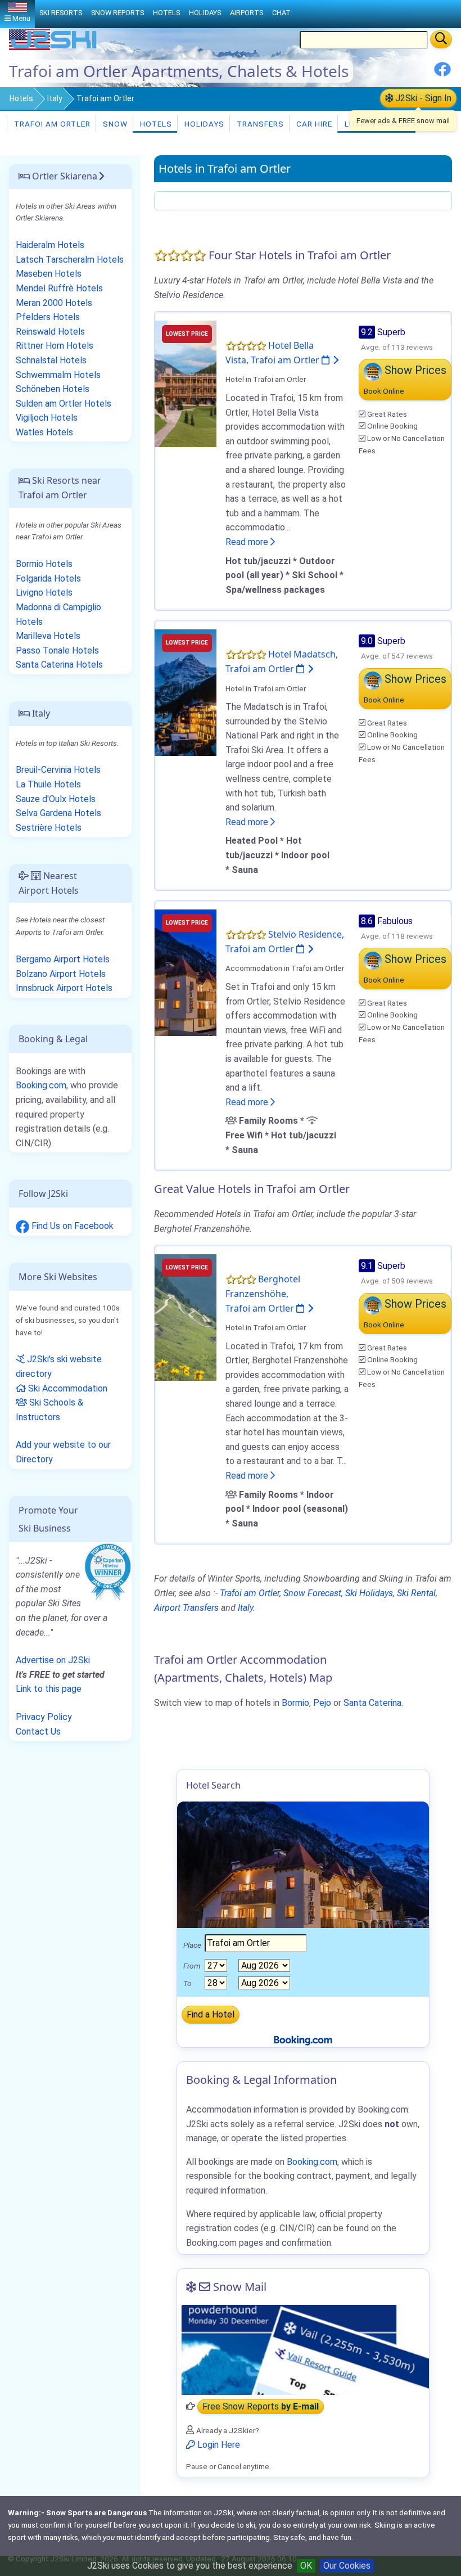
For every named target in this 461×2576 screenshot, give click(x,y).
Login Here (218, 2445)
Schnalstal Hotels (51, 360)
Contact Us (38, 1731)
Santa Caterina (372, 1703)
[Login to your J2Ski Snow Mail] (303, 2350)
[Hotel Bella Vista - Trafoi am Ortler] (186, 383)
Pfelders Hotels (48, 317)
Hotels (21, 98)
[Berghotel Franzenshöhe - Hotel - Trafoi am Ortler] (186, 1317)
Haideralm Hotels (50, 245)
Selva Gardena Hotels (58, 813)
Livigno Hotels (44, 593)
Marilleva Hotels (48, 636)
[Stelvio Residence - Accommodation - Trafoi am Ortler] (186, 972)
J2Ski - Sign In (422, 98)
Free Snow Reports (261, 2406)
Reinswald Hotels (50, 332)
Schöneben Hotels (53, 389)
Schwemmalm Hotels (58, 375)
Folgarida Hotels (48, 578)
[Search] (441, 39)
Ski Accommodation (67, 1388)
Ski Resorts (61, 13)
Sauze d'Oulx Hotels (56, 799)
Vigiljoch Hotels (47, 418)
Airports (247, 13)
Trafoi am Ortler (51, 124)
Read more (248, 542)
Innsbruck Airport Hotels (64, 988)
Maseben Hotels (49, 274)
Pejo (322, 1703)
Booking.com (41, 1085)
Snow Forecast (312, 1593)
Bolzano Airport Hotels (61, 974)
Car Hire (313, 124)
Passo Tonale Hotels (57, 650)
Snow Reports (117, 13)
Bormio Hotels (44, 564)
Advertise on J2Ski (53, 1660)
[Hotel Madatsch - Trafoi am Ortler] (186, 692)
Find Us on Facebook (71, 1226)
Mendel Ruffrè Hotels (59, 288)
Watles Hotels (44, 432)
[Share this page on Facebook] (442, 73)
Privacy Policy (44, 1717)
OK (306, 2566)
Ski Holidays (369, 1593)
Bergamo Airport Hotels (63, 959)
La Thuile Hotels (48, 784)
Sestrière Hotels (49, 828)
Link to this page (49, 1689)
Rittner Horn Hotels (55, 346)
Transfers (259, 124)
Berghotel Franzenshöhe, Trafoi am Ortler (263, 1293)
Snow (114, 124)
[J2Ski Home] (54, 48)
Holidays (203, 124)
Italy (55, 98)
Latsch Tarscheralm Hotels (70, 260)
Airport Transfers (186, 1608)
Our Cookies (347, 2566)
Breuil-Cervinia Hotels (58, 770)
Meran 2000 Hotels (54, 303)
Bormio (295, 1703)
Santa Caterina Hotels (59, 665)
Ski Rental (416, 1593)
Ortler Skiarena (64, 176)
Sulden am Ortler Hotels (64, 404)
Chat (281, 13)
